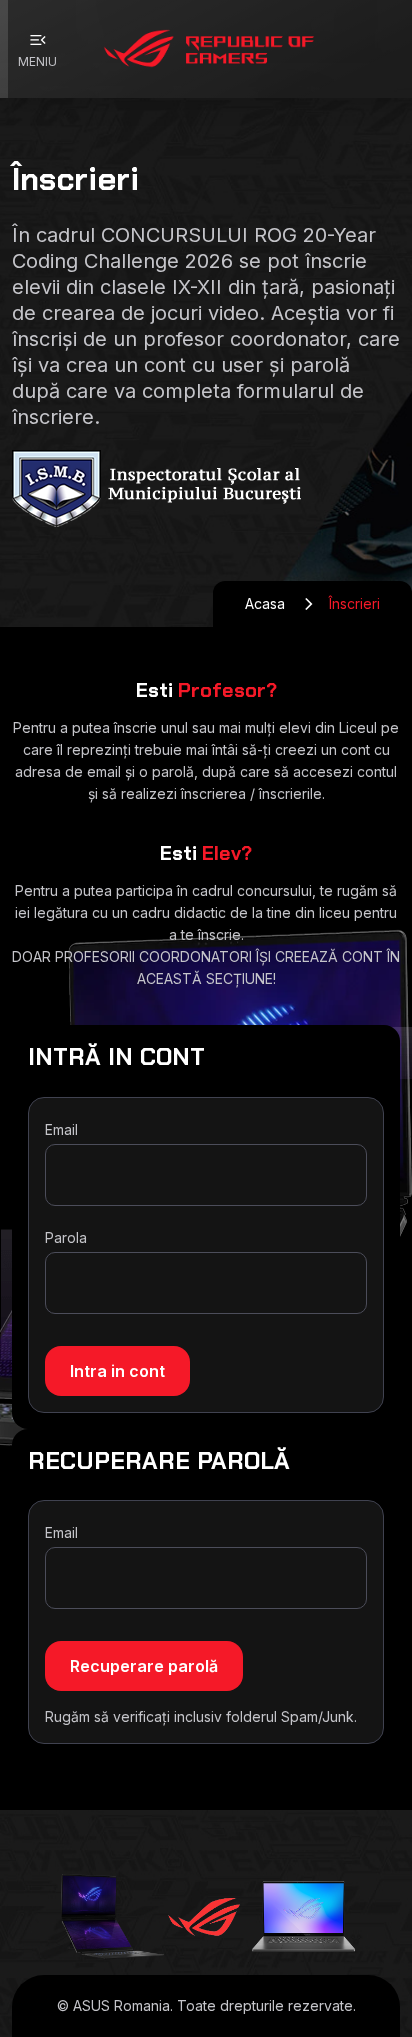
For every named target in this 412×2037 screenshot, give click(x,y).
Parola (66, 1237)
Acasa (265, 603)
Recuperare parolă (144, 1666)
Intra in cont (117, 1371)
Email (61, 1129)
